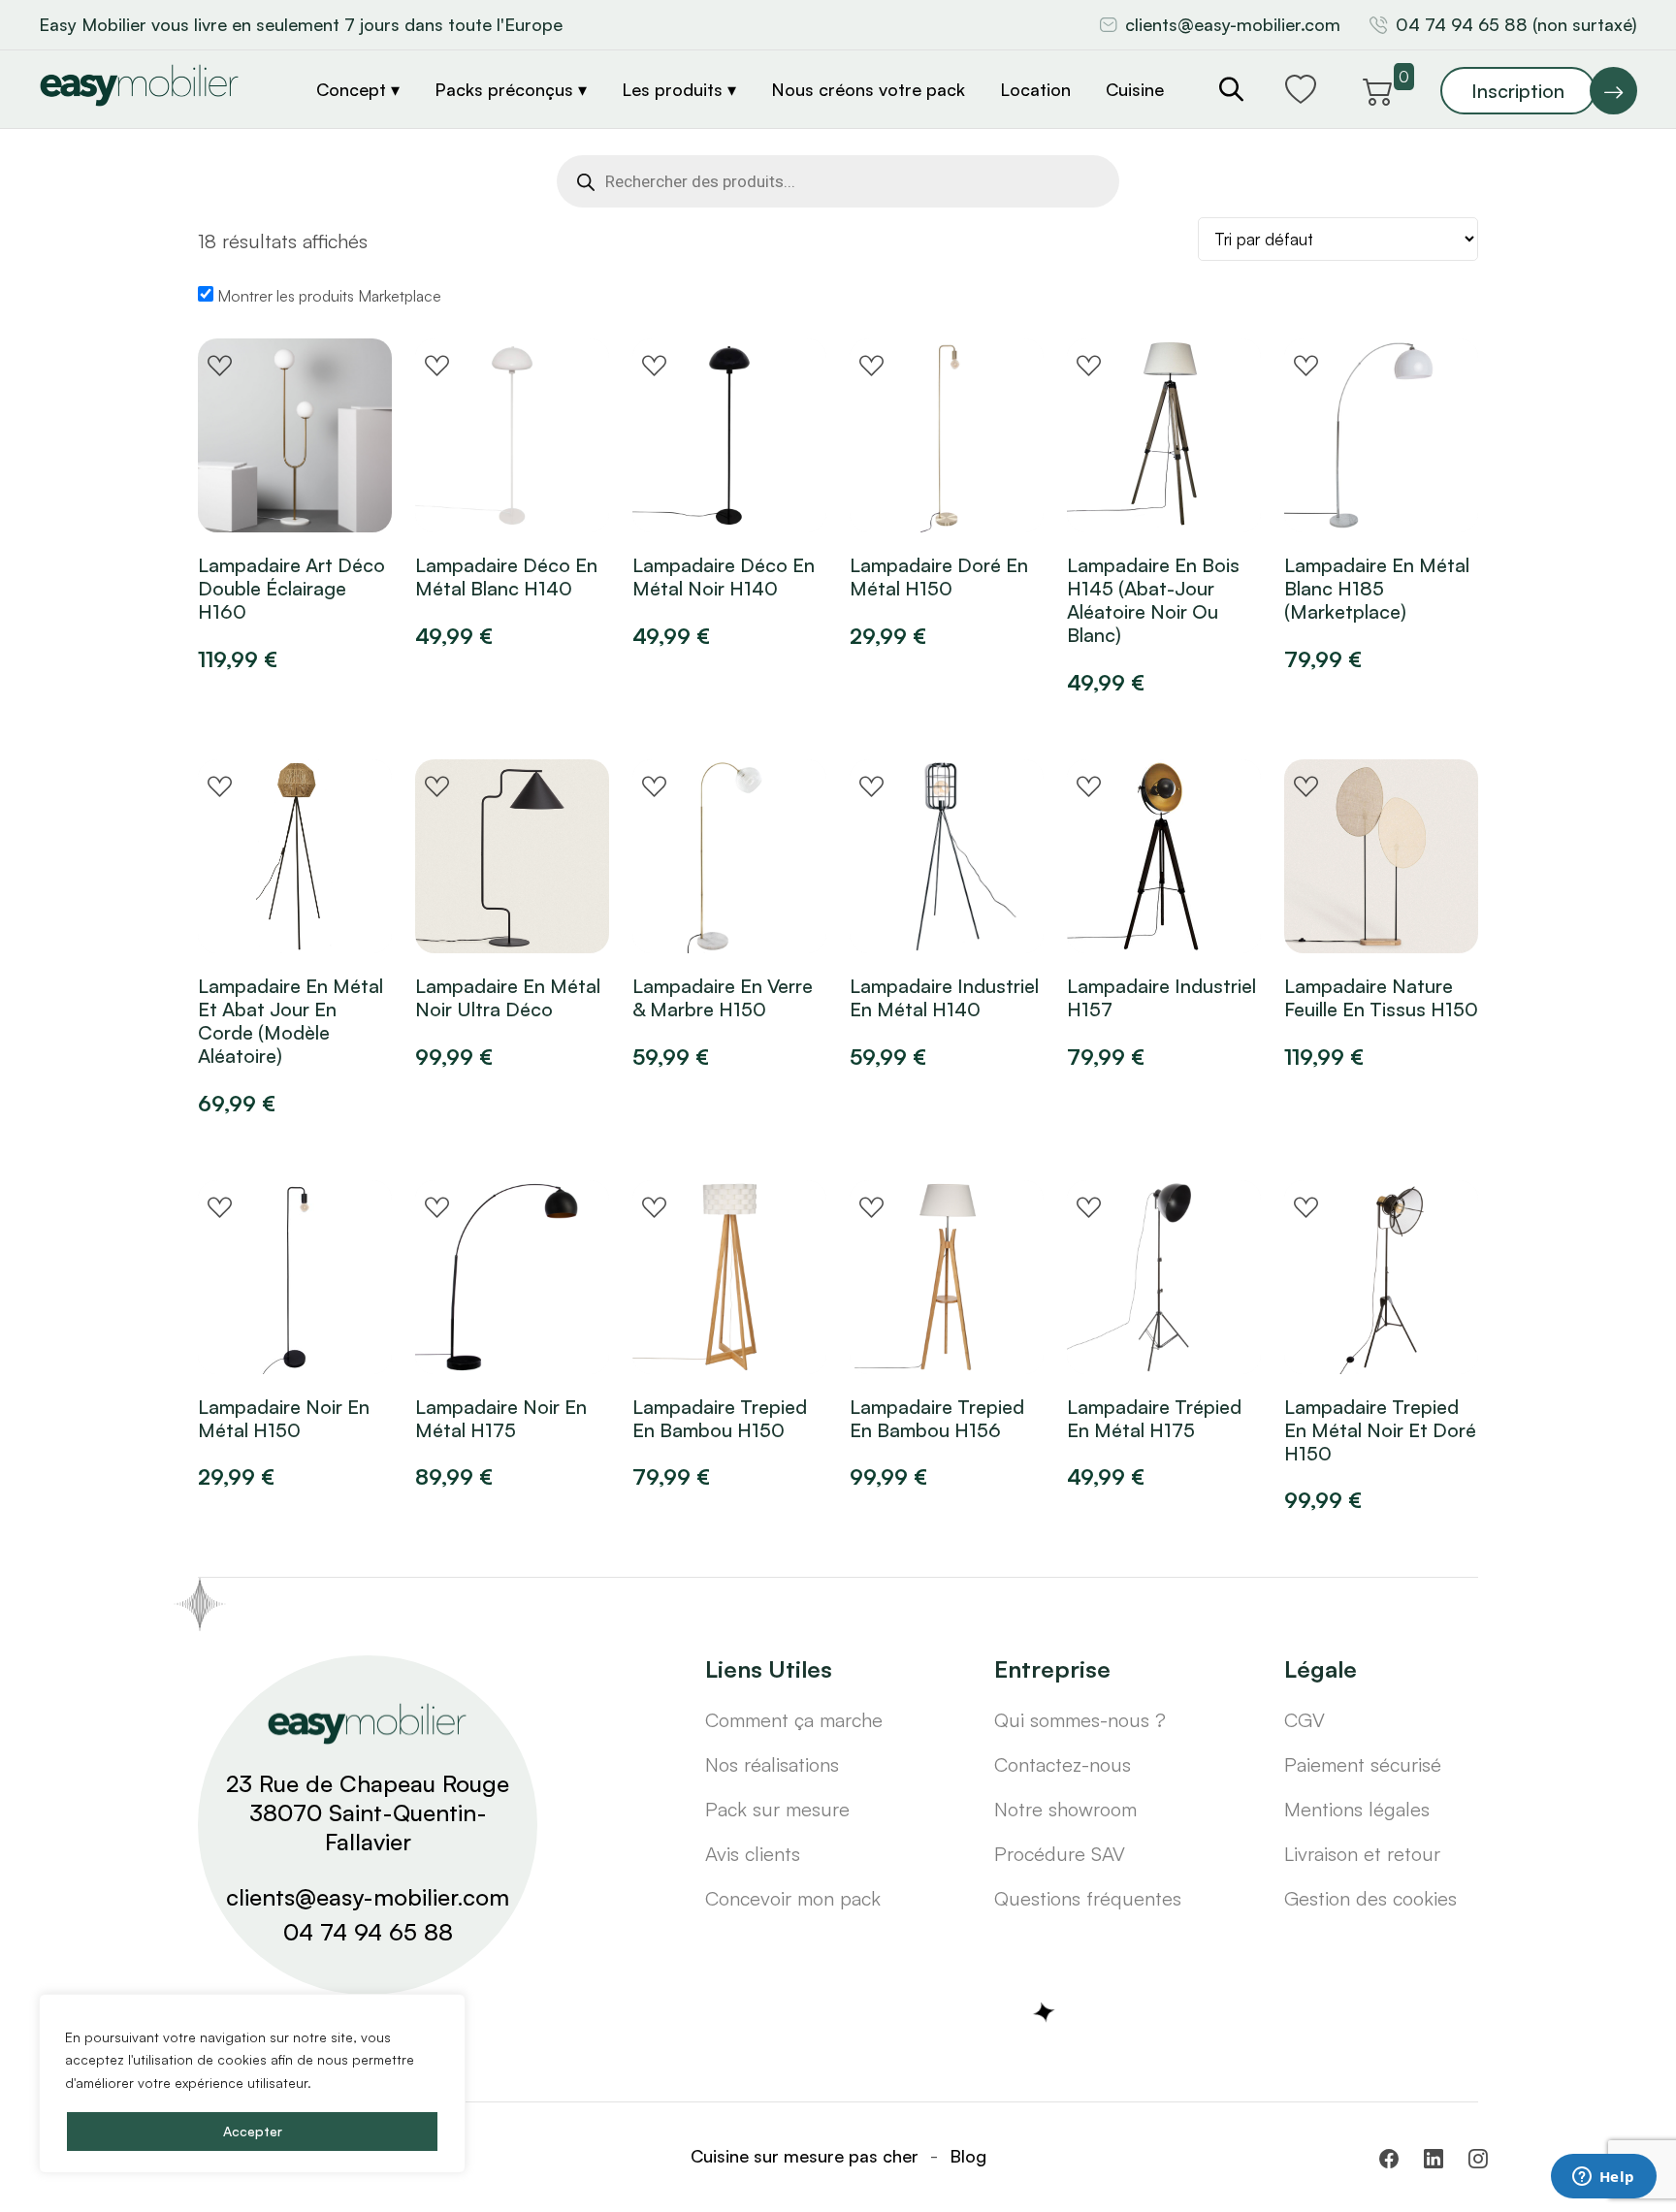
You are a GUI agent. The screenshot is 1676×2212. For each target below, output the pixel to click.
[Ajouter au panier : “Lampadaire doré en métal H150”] (889, 499)
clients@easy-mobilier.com (1233, 24)
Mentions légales (1357, 1809)
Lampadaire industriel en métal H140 (944, 998)
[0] (1378, 88)
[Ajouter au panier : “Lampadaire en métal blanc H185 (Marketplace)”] (1324, 499)
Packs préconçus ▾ (511, 89)
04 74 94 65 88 (368, 1932)
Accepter (253, 2131)
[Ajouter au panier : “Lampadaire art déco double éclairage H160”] (238, 499)
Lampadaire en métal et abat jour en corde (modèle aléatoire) (290, 1021)
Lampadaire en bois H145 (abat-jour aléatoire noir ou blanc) (1153, 600)
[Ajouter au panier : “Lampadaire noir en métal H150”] (238, 1341)
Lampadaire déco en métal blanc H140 (506, 577)
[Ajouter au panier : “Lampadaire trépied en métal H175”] (1107, 1341)
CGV (1305, 1720)
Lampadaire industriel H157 (1161, 998)
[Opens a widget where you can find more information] (1603, 2178)
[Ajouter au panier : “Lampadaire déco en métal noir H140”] (672, 499)
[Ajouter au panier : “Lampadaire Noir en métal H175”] (455, 1341)
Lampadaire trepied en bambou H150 (720, 1419)
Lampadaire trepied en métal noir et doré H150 (1380, 1430)
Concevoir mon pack (793, 1898)
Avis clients (753, 1854)
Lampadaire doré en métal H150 (939, 577)
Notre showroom (1065, 1809)
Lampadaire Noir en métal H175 (501, 1419)
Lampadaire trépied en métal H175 (1154, 1419)
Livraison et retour (1362, 1854)
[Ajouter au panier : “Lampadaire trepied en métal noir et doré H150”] (1324, 1341)
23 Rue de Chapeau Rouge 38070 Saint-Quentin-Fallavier (368, 1812)
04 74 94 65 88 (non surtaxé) (1516, 24)
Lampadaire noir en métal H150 (284, 1419)
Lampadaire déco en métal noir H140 (724, 577)
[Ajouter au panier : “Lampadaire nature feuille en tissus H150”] (1324, 920)
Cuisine (1135, 89)
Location (1035, 89)
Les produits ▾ (679, 89)
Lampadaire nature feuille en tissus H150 (1381, 998)
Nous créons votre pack (868, 89)
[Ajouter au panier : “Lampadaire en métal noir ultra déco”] (455, 920)
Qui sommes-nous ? (1080, 1720)
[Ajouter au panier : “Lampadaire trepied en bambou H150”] (672, 1341)
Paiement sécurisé (1363, 1764)
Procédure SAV (1060, 1854)
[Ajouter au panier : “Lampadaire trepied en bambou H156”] (889, 1341)
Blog (968, 2156)
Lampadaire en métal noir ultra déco (508, 998)
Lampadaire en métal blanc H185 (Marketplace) (1377, 589)
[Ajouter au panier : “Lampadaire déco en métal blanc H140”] (455, 499)
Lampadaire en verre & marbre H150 (723, 998)
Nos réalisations (772, 1764)
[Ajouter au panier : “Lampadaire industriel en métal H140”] (889, 920)
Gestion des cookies (1370, 1898)
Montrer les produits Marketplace (327, 296)
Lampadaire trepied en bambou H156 (937, 1419)
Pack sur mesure (777, 1809)
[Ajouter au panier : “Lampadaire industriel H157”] (1107, 920)
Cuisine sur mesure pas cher (805, 2156)
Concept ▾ (358, 89)
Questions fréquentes (1088, 1898)
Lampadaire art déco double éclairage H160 (291, 589)
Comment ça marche (794, 1720)
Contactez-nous (1063, 1764)
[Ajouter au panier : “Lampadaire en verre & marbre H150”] (672, 920)
